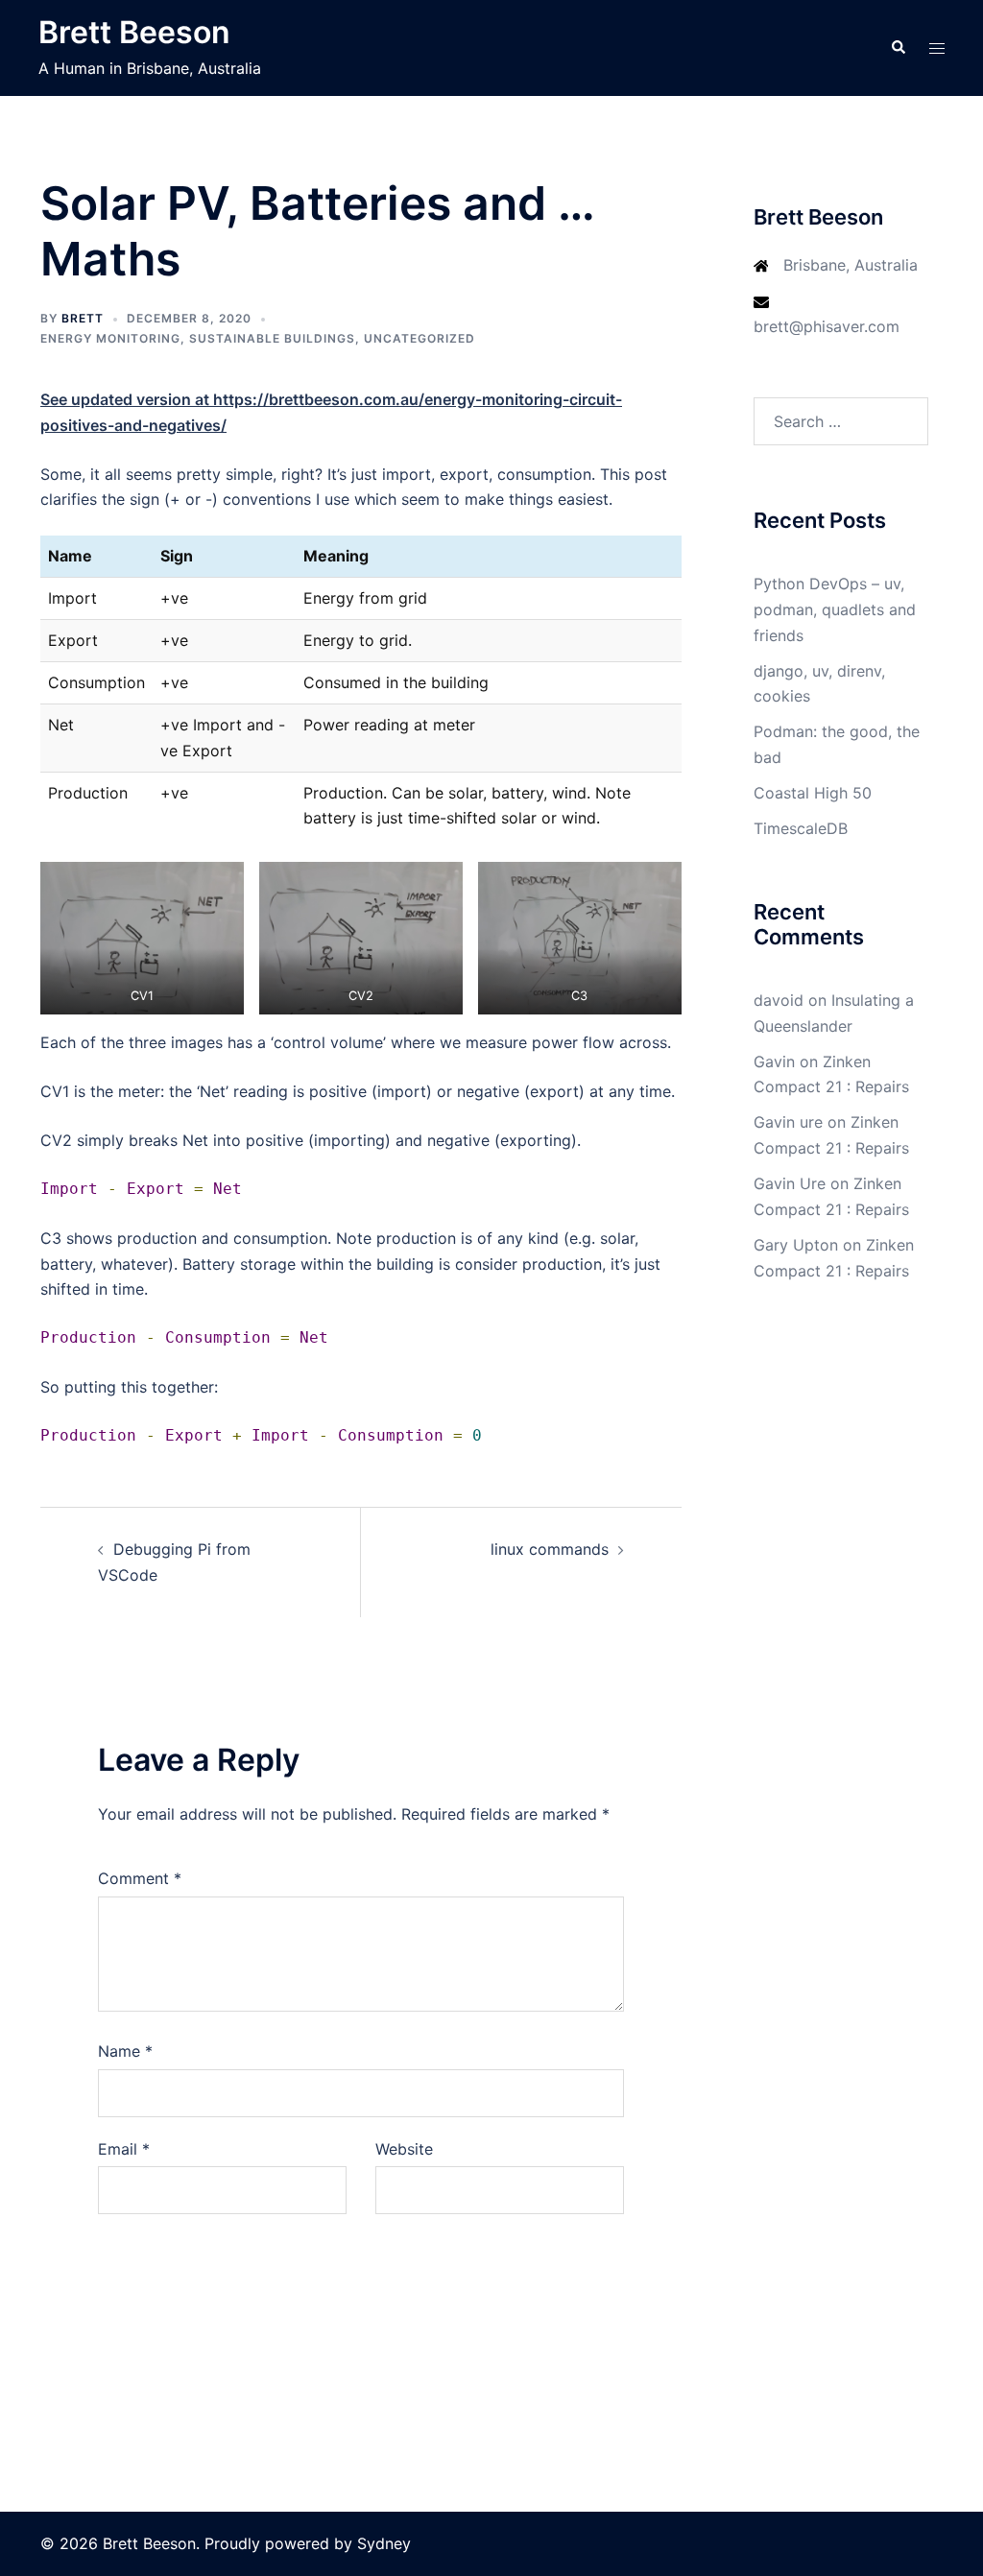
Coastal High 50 (813, 793)
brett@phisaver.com (827, 326)
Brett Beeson (134, 32)
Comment (140, 1878)
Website (404, 2149)
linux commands (550, 1549)
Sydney (384, 2543)
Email (124, 2149)
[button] (898, 48)
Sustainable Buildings (272, 338)
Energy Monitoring (110, 338)
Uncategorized (420, 338)
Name (125, 2051)
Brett (83, 318)
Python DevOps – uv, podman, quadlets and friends (835, 609)
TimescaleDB (801, 828)
